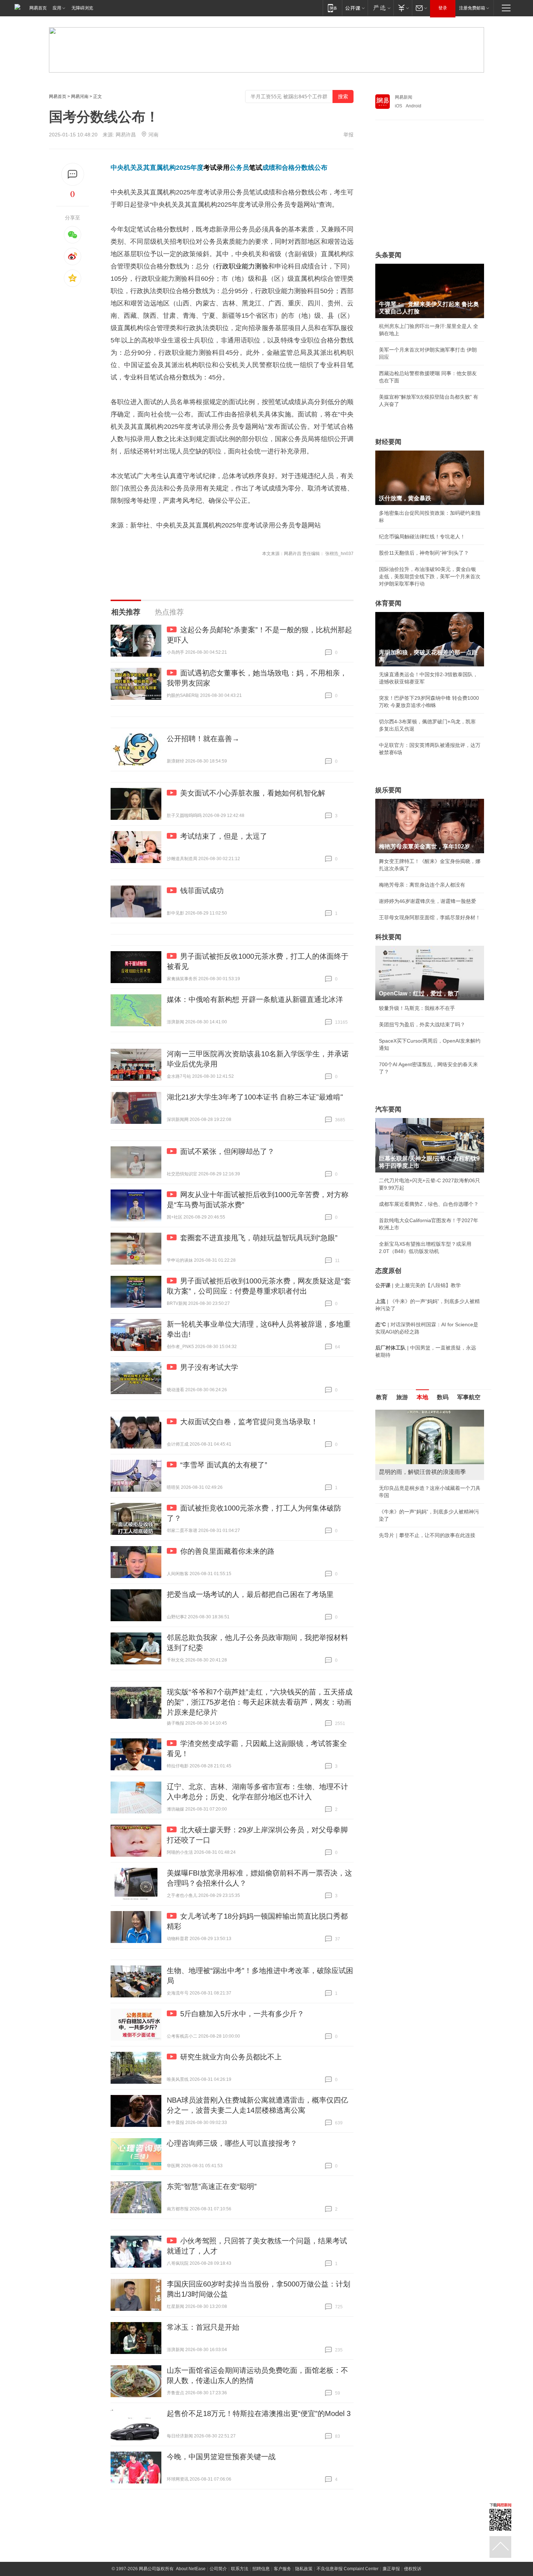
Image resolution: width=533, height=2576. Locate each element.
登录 (443, 8)
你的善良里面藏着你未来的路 (227, 1551)
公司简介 (218, 2569)
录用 (223, 168)
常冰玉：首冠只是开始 (203, 2327)
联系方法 (240, 2569)
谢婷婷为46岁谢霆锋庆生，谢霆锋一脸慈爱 (427, 901)
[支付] (403, 8)
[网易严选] (381, 8)
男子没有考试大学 (209, 1367)
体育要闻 (388, 603)
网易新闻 (404, 97)
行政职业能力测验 (242, 266)
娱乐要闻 (388, 790)
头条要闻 (388, 255)
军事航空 (469, 1397)
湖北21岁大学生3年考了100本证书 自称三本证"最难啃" (255, 1097)
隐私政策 (304, 2569)
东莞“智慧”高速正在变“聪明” (212, 2186)
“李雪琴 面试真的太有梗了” (224, 1465)
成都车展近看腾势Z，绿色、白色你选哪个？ (429, 1204)
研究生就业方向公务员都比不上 (231, 2057)
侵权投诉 (413, 2569)
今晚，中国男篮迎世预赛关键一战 (221, 2457)
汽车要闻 (388, 1109)
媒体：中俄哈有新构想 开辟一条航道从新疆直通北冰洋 (255, 999)
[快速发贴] (73, 174)
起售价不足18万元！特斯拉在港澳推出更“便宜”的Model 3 (259, 2413)
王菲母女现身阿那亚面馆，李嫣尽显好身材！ (430, 917)
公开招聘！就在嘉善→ (203, 739)
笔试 (256, 168)
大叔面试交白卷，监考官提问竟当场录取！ (249, 1422)
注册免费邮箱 (472, 8)
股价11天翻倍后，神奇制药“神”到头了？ (424, 553)
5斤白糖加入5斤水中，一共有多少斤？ (242, 2014)
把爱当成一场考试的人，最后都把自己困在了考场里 (250, 1594)
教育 (382, 1397)
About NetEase (191, 2569)
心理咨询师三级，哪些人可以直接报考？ (232, 2143)
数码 (443, 1397)
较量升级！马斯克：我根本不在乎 (417, 1008)
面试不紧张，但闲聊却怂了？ (227, 1151)
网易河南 (80, 96)
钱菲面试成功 (202, 891)
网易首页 (38, 8)
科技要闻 (388, 937)
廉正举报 (391, 2569)
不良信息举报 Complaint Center (348, 2569)
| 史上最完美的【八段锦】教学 (418, 1285)
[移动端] (332, 8)
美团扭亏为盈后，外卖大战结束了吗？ (422, 1024)
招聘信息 (261, 2569)
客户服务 (282, 2569)
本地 (422, 1397)
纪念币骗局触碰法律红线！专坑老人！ (422, 537)
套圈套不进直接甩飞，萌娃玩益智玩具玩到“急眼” (259, 1238)
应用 (57, 8)
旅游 (402, 1397)
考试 (210, 168)
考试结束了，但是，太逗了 (224, 836)
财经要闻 (388, 442)
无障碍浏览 (82, 8)
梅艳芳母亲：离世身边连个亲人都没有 (422, 885)
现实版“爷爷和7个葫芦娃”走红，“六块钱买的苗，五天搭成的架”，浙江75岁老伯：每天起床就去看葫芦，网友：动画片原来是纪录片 (260, 1702)
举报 (348, 135)
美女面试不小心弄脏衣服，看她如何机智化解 (253, 793)
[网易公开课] (355, 8)
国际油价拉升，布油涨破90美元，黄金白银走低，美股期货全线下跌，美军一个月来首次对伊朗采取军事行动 (430, 576)
